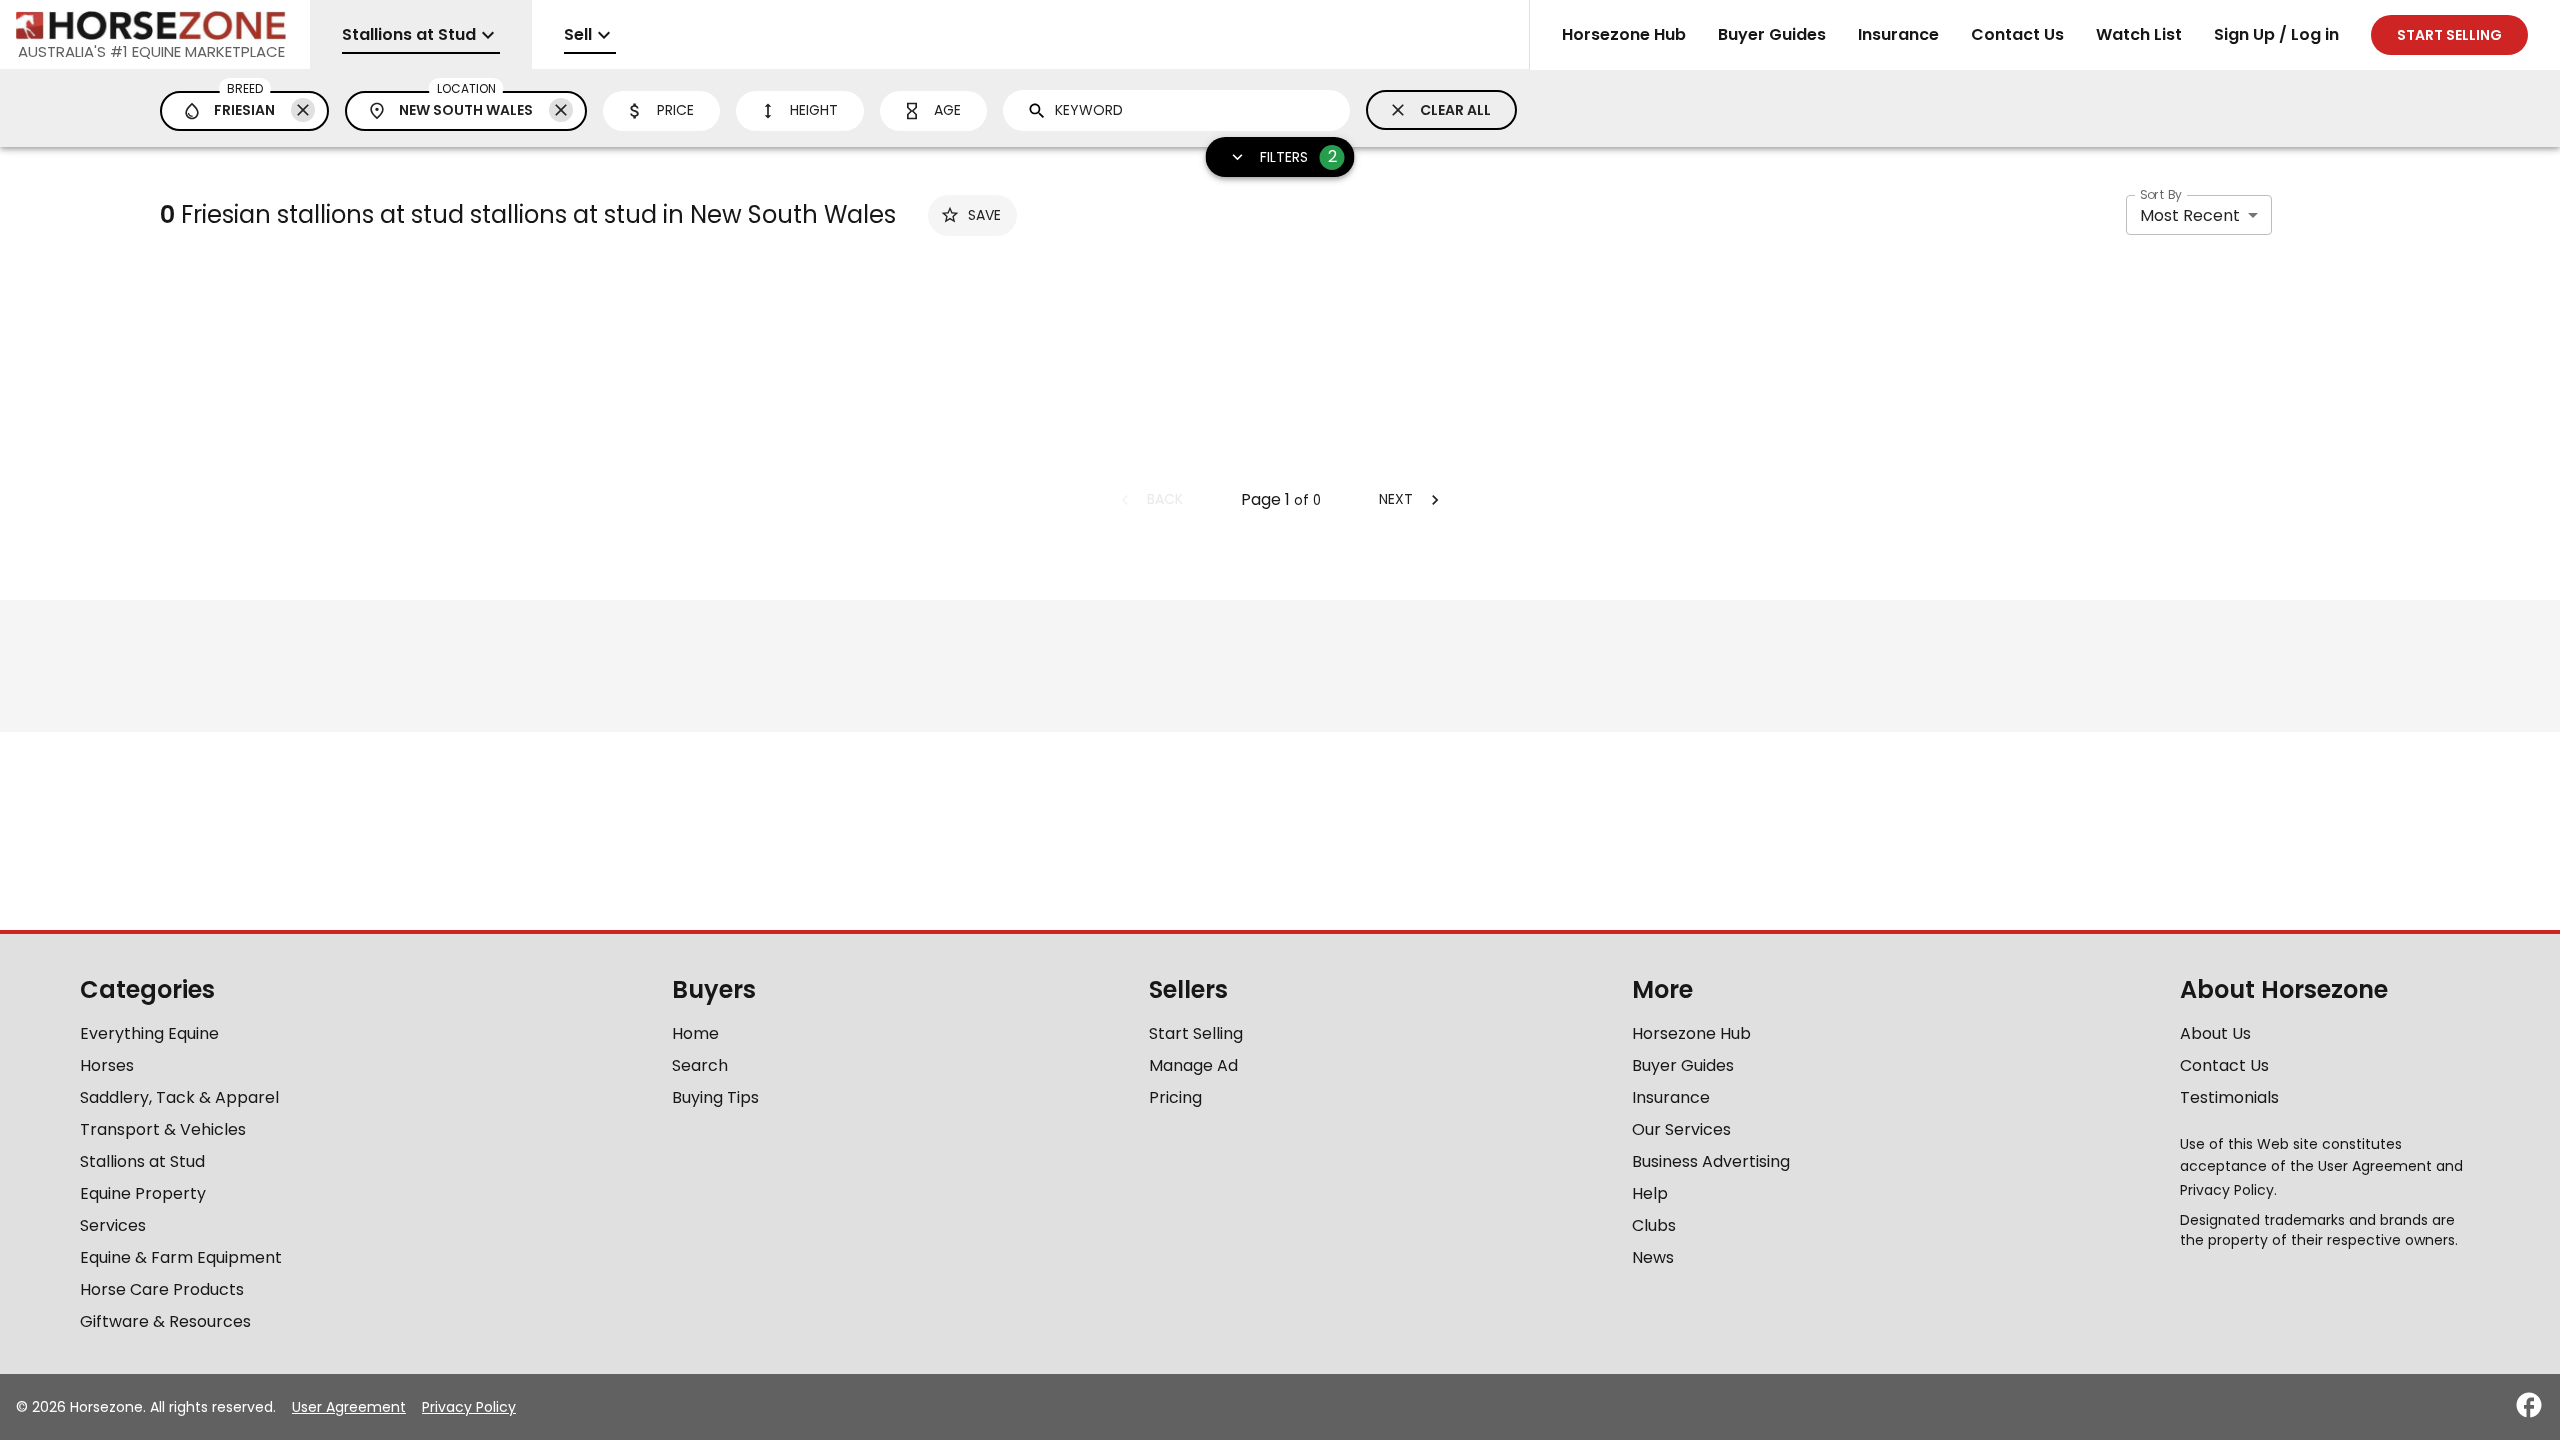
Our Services (1681, 1129)
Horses (107, 1065)
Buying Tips (715, 1097)
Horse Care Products (162, 1289)
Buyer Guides (1772, 34)
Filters (1298, 156)
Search (700, 1065)
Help (1650, 1193)
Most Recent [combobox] (2190, 215)
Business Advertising (1711, 1161)
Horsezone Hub (1624, 34)
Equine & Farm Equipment (181, 1257)
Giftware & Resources (165, 1321)
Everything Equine (149, 1033)
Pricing (1175, 1097)
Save (984, 215)
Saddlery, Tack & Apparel (179, 1097)
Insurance (1898, 34)
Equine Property (143, 1193)
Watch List (2139, 34)
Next (1396, 499)
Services (113, 1225)
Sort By (2161, 194)
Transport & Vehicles (163, 1129)
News (1653, 1257)
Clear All (1455, 110)
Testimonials (2229, 1097)
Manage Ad (1193, 1065)
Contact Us (2017, 34)
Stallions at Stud (142, 1161)
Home (695, 1033)
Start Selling (1196, 1033)
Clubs (1654, 1225)
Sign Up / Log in (2276, 34)
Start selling (2449, 35)
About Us (2215, 1033)
